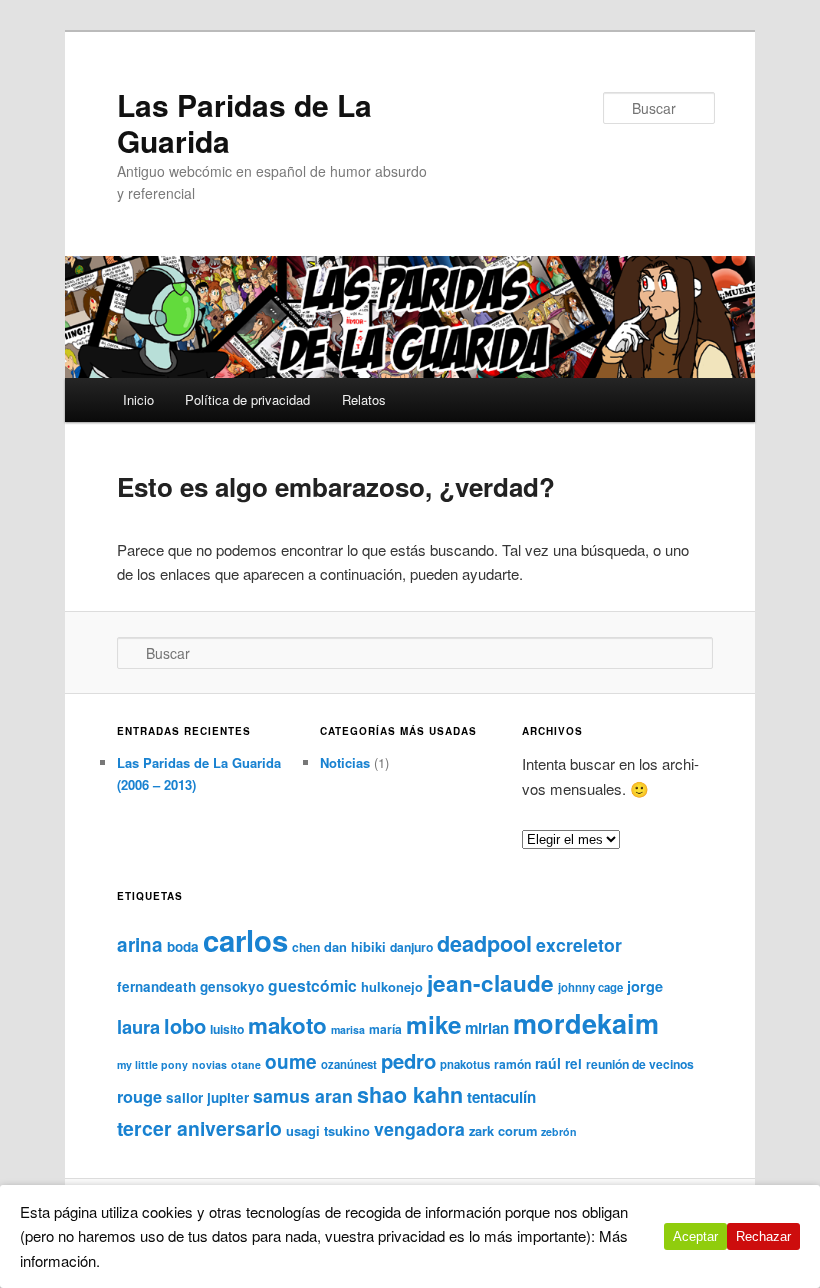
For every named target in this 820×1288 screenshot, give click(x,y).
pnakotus (465, 1064)
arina (140, 944)
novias (209, 1064)
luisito (227, 1029)
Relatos (364, 399)
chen (306, 947)
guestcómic (312, 985)
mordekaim (586, 1023)
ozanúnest (349, 1064)
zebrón (559, 1131)
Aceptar (695, 1236)
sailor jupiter (207, 1097)
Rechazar (763, 1236)
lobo (185, 1025)
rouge (139, 1096)
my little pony (152, 1064)
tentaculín (501, 1097)
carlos (245, 940)
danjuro (411, 947)
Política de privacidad (247, 399)
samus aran (303, 1095)
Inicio (138, 399)
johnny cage (590, 987)
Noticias (345, 762)
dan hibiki (355, 946)
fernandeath (156, 986)
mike (433, 1024)
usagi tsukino (328, 1130)
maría (385, 1029)
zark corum (503, 1130)
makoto (287, 1025)
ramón (512, 1064)
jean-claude (490, 983)
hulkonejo (392, 986)
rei (573, 1063)
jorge (645, 986)
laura (138, 1026)
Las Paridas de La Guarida (244, 122)
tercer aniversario (199, 1128)
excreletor (579, 944)
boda (183, 946)
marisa (348, 1029)
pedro (408, 1060)
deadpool (484, 943)
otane (246, 1064)
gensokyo (232, 986)
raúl (548, 1063)
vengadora (419, 1128)
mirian (487, 1028)
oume (291, 1061)
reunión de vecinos (640, 1064)
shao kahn (410, 1094)
